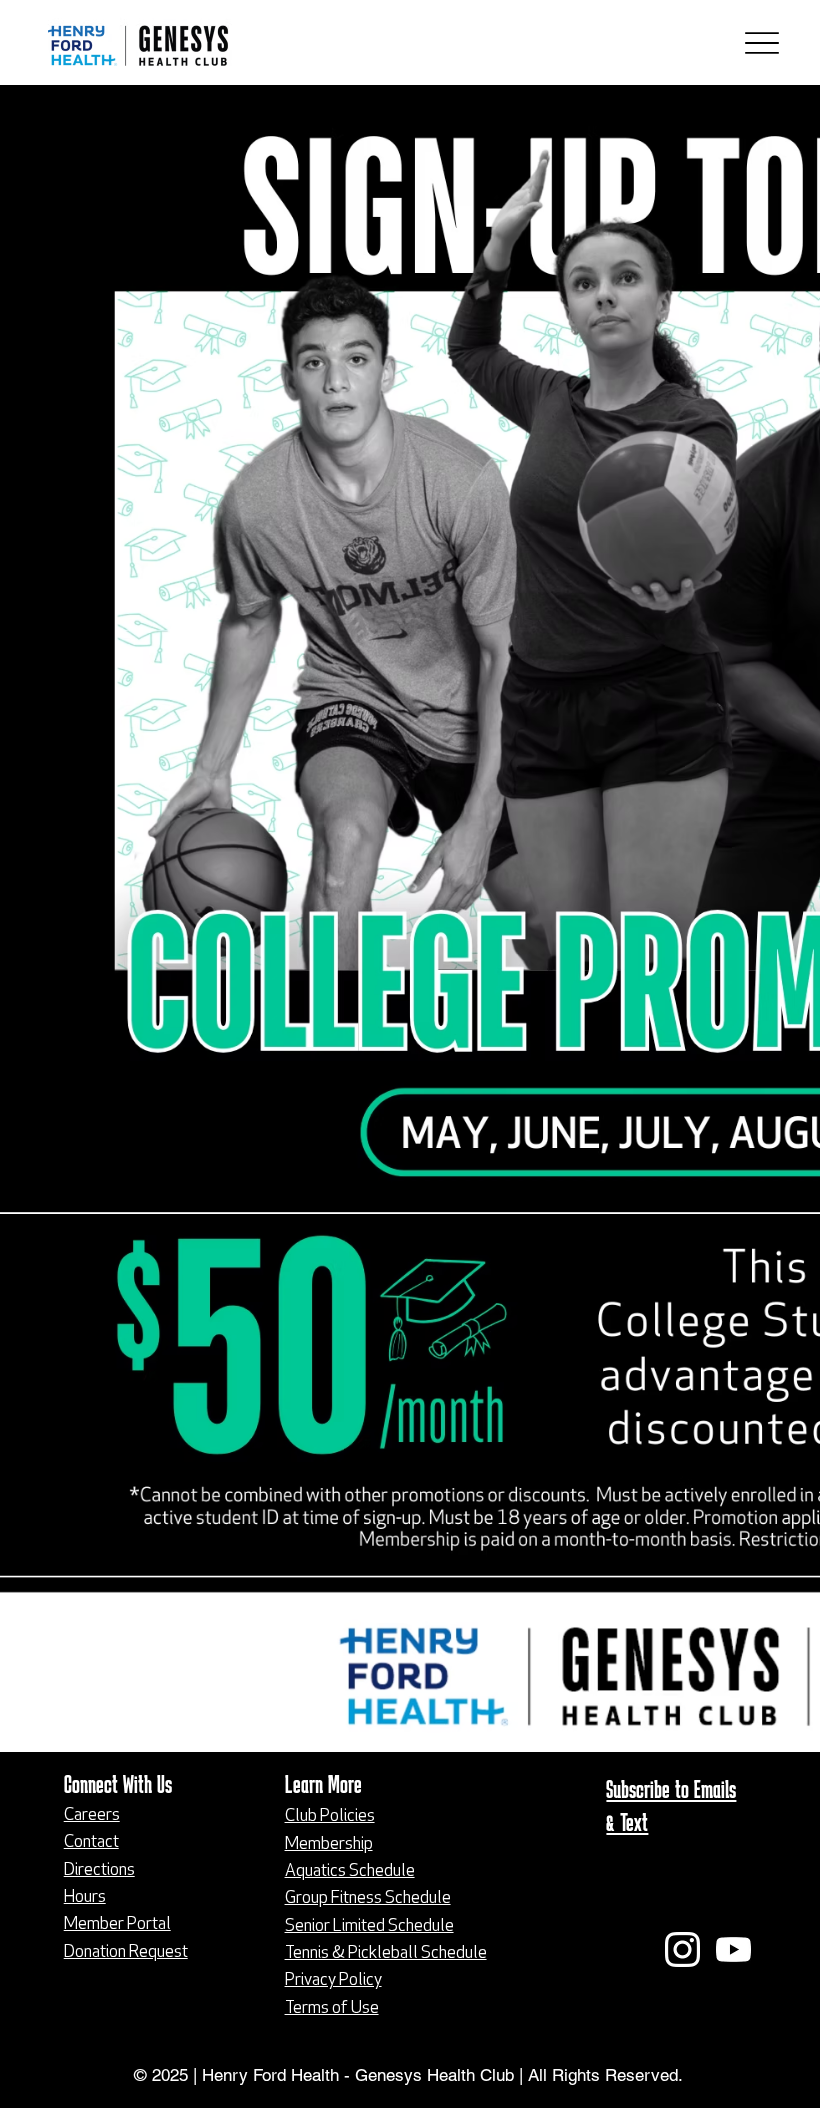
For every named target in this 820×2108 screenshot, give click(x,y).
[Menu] (761, 42)
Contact (91, 1842)
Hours (85, 1897)
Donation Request (126, 1952)
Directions (99, 1870)
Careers (92, 1815)
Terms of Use (332, 2008)
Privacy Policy (333, 1980)
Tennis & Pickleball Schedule (386, 1953)
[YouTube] (733, 1949)
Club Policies (330, 1816)
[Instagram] (682, 1949)
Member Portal (117, 1924)
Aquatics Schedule (350, 1871)
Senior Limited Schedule (369, 1926)
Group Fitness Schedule (368, 1898)
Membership (329, 1844)
